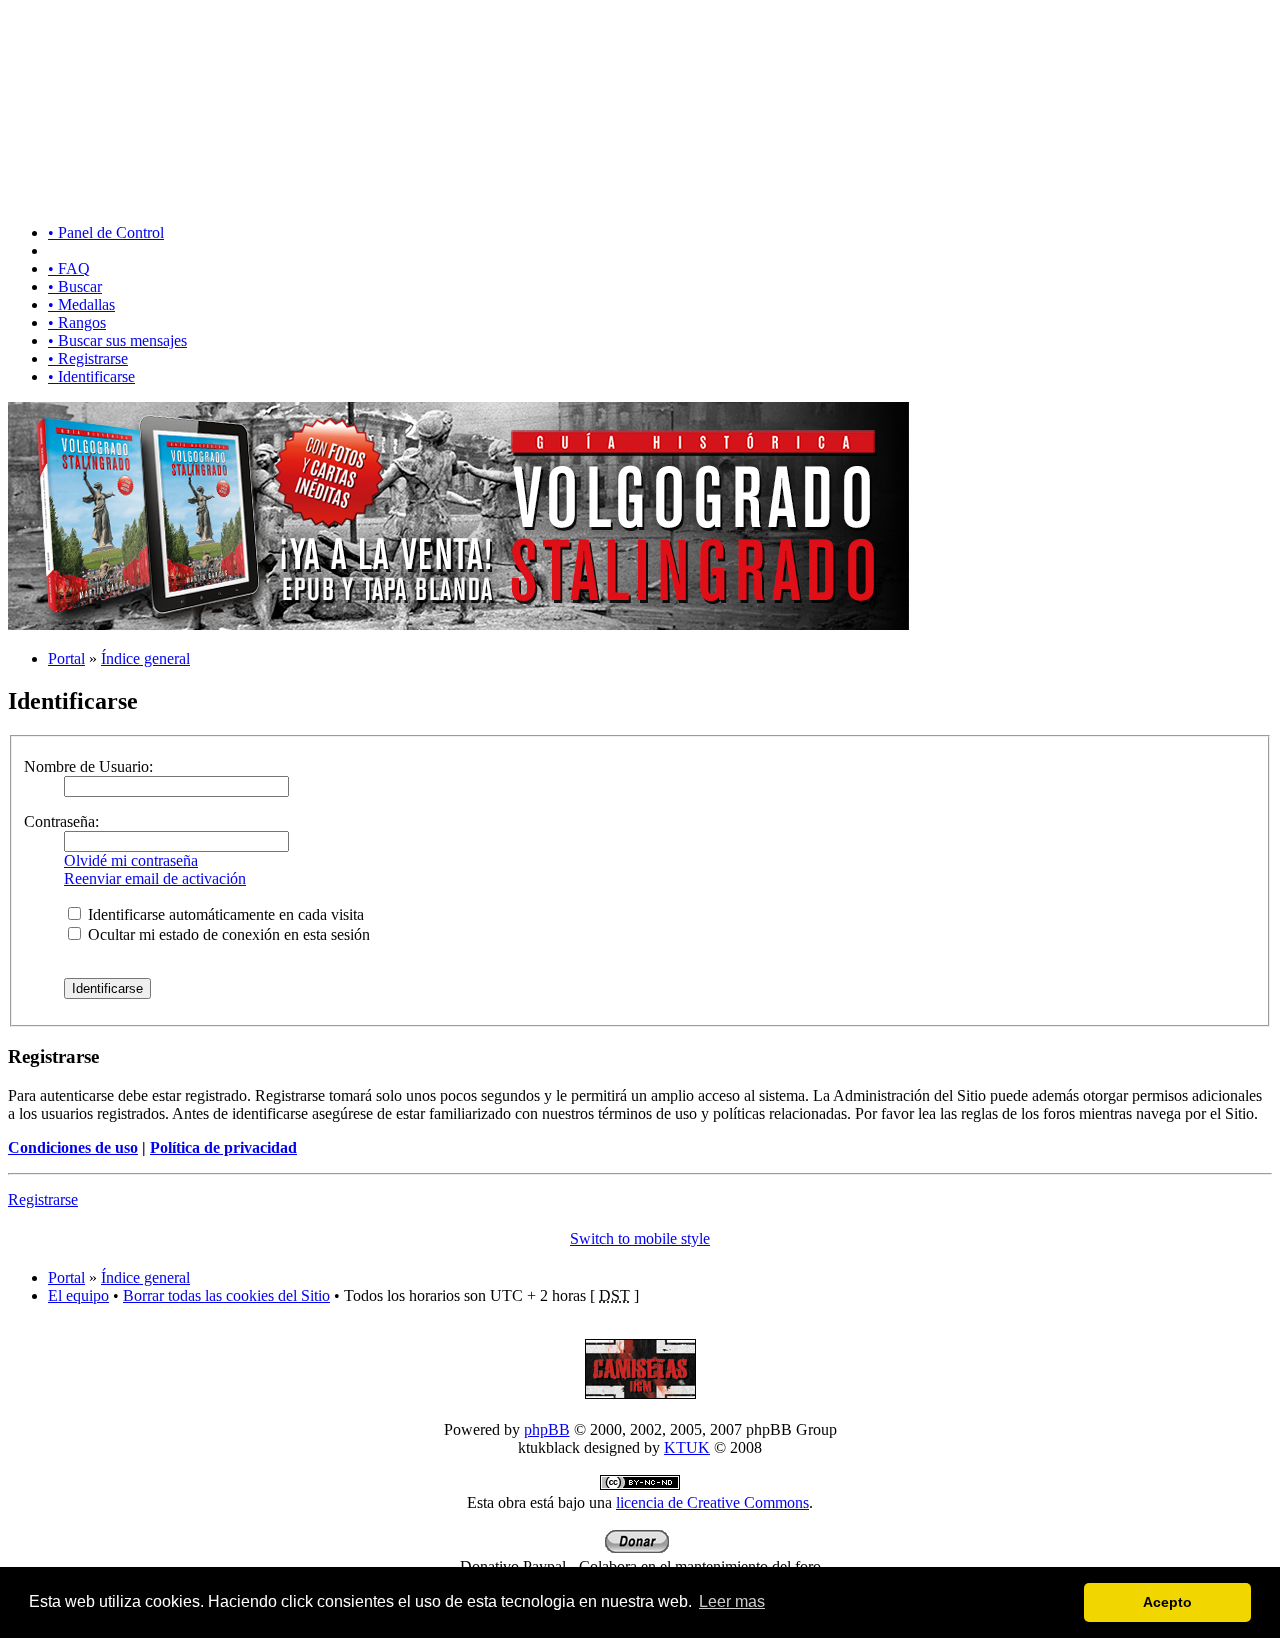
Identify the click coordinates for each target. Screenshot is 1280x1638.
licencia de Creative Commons (712, 1502)
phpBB (547, 1429)
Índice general (145, 658)
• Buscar (75, 286)
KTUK (687, 1447)
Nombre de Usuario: (88, 766)
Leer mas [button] (732, 1601)
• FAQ (69, 268)
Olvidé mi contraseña (131, 860)
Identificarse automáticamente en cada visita (224, 914)
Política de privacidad (223, 1147)
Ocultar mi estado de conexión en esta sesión (227, 934)
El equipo (78, 1295)
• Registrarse (88, 358)
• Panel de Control (106, 232)
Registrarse (43, 1199)
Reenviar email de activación (155, 878)
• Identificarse (91, 376)
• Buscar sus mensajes (117, 340)
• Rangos (77, 322)
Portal (66, 658)
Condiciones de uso (73, 1147)
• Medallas (81, 304)
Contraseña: (61, 821)
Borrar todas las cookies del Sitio (226, 1295)
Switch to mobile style (640, 1238)
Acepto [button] (1167, 1602)
